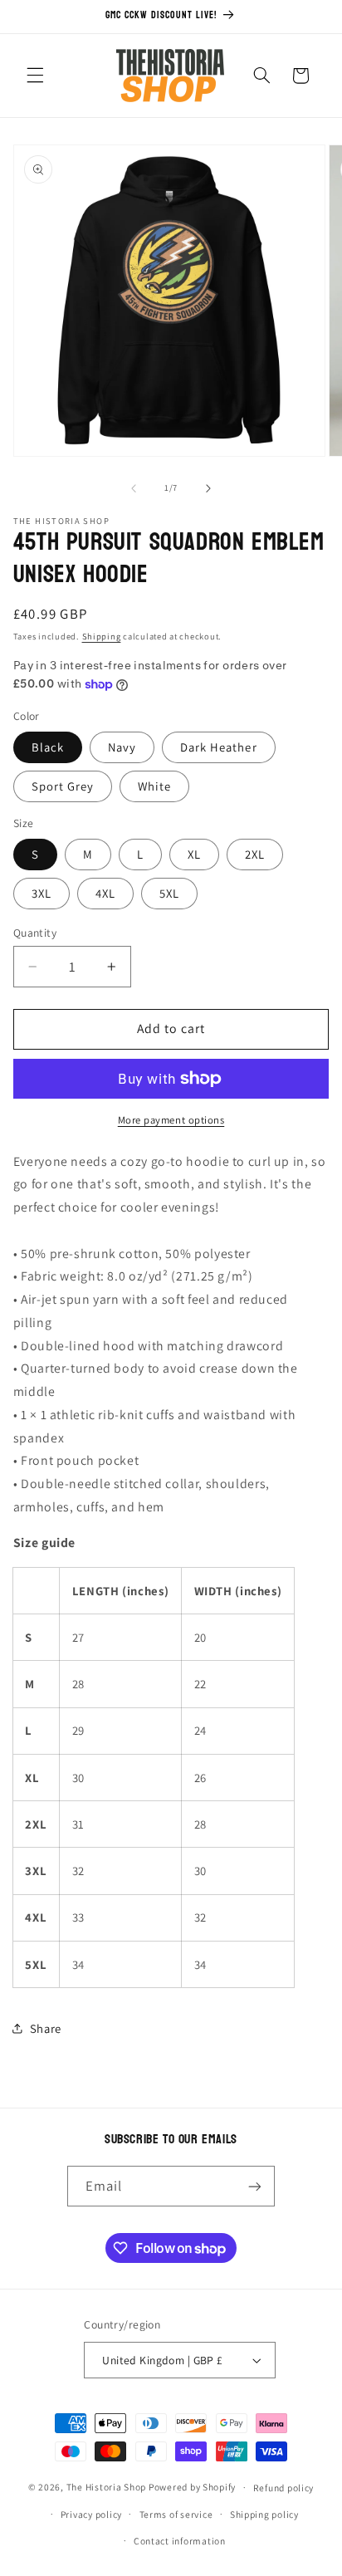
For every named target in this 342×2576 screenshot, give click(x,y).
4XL (105, 893)
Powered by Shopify (192, 2487)
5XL (169, 893)
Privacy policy (91, 2514)
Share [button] (46, 2028)
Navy (122, 747)
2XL (255, 854)
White (154, 786)
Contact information (180, 2541)
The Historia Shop (107, 2487)
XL (194, 854)
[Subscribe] (255, 2186)
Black (48, 747)
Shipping (102, 636)
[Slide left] (134, 488)
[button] (35, 76)
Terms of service (176, 2514)
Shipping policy (264, 2514)
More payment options (171, 1120)
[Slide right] (208, 488)
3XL (42, 893)
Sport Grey (63, 786)
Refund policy (284, 2488)
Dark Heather (219, 747)
